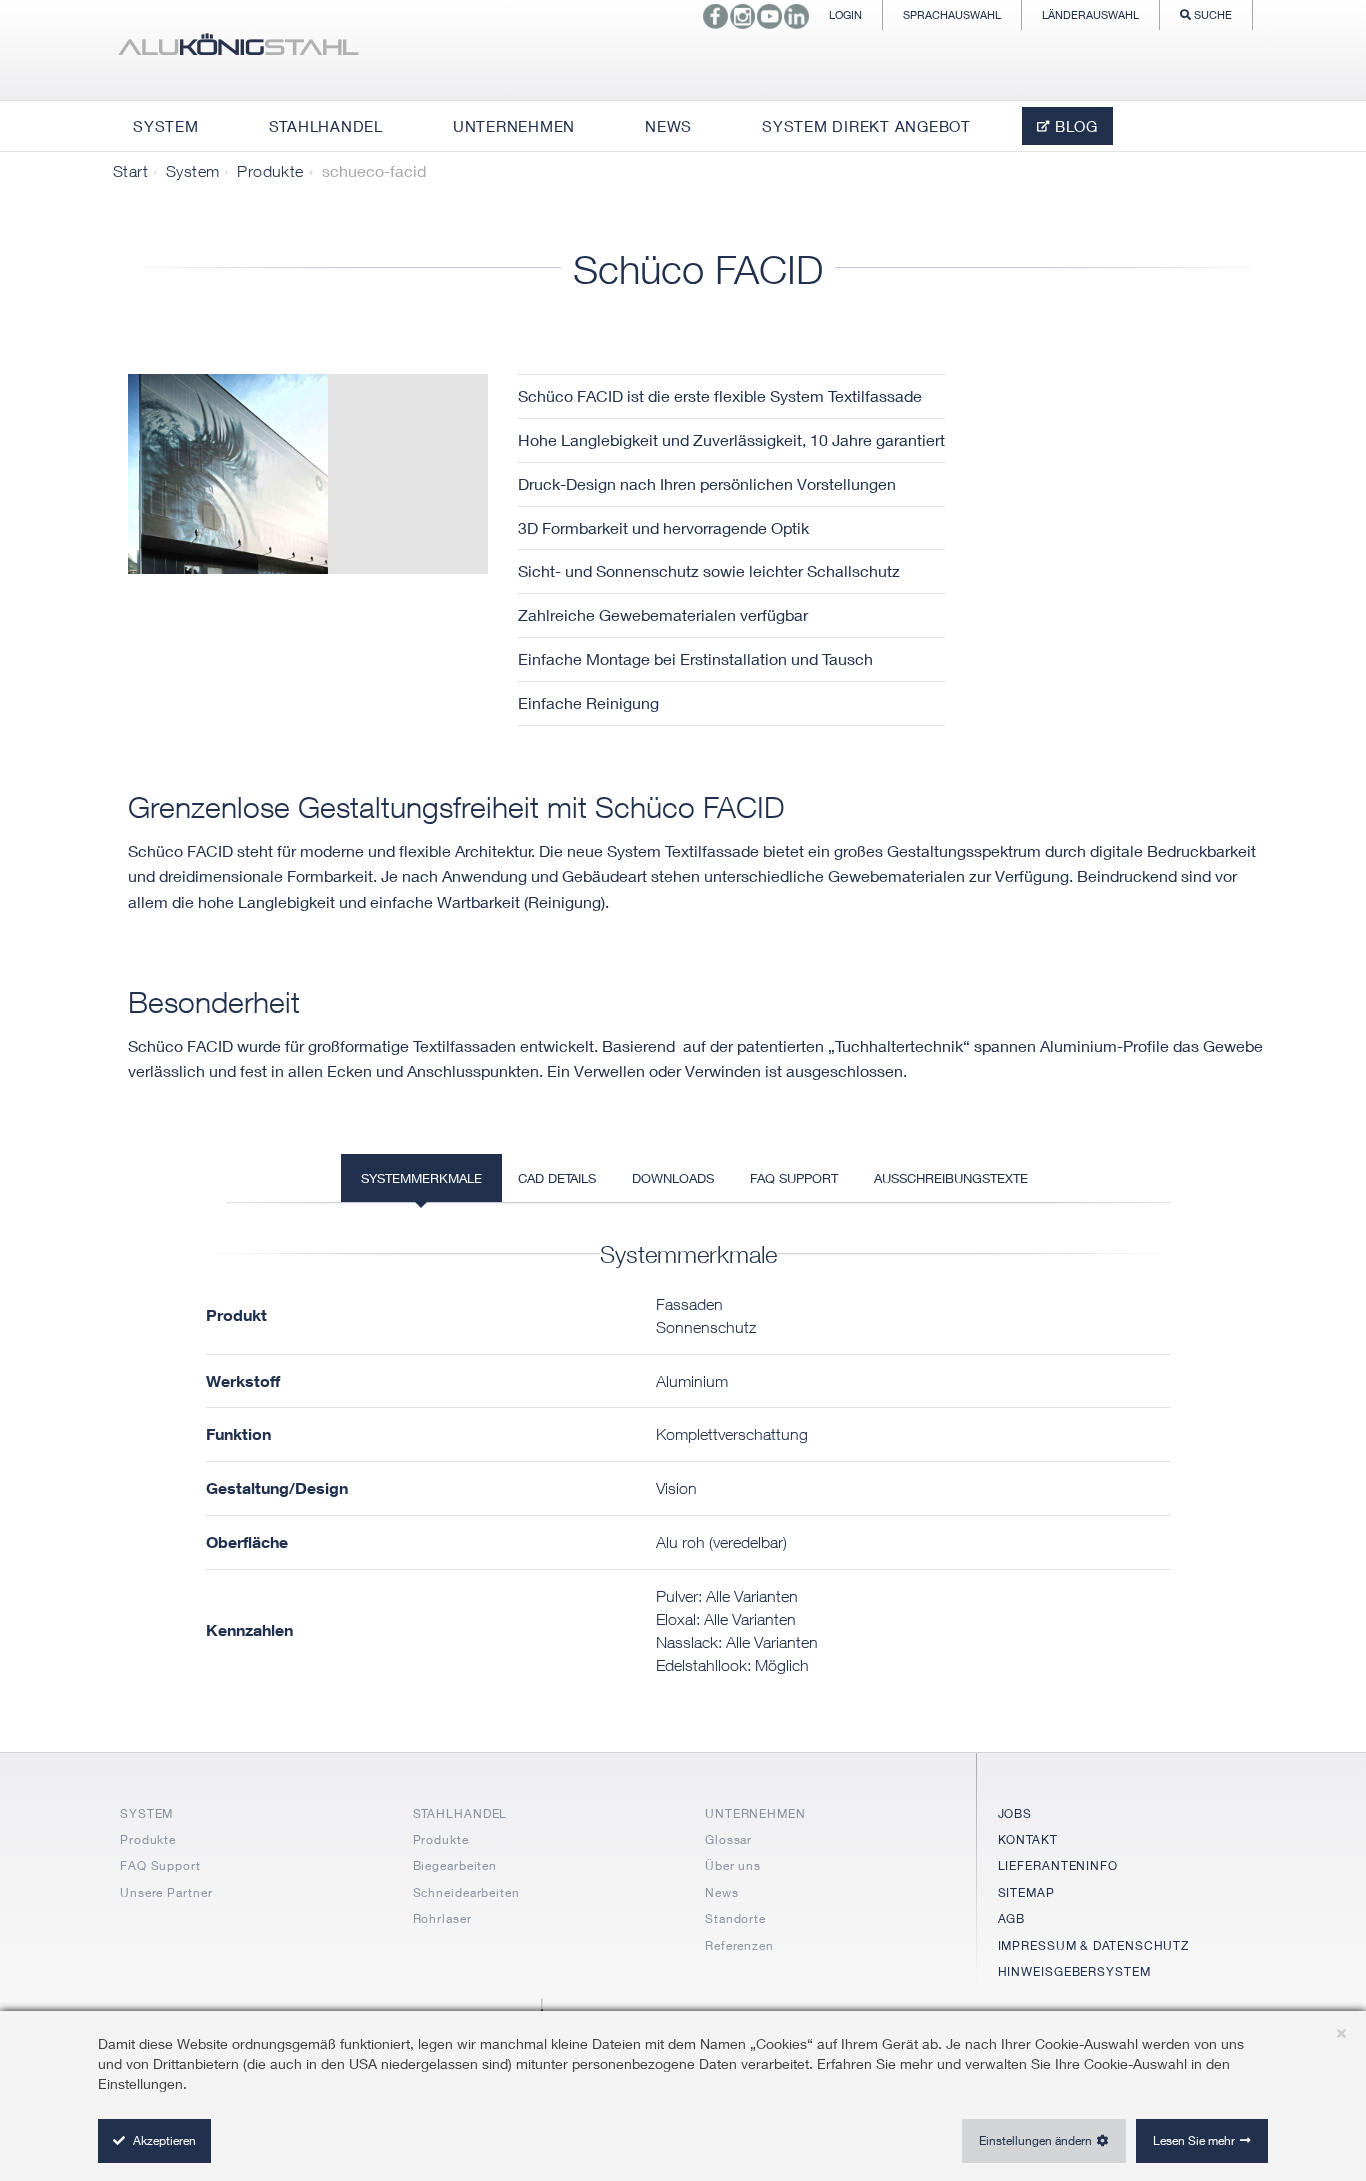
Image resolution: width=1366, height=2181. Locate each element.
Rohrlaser (442, 1918)
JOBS (1015, 1813)
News (722, 1892)
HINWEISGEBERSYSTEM (1074, 1971)
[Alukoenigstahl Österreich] (238, 50)
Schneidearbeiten (466, 1892)
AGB (1012, 1918)
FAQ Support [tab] (794, 1178)
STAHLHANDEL (460, 1813)
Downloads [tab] (673, 1178)
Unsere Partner (166, 1892)
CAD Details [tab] (557, 1178)
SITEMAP (1026, 1892)
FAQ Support (160, 1865)
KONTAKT (1028, 1839)
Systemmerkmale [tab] (421, 1178)
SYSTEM (146, 1813)
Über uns (733, 1865)
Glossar (728, 1839)
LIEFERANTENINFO (1058, 1865)
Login (845, 14)
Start (130, 171)
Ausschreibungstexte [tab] (951, 1178)
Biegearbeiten (455, 1865)
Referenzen (739, 1945)
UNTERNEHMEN (755, 1813)
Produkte (270, 171)
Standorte (735, 1918)
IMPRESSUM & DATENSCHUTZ (1094, 1945)
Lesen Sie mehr (1194, 2140)
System (192, 171)
